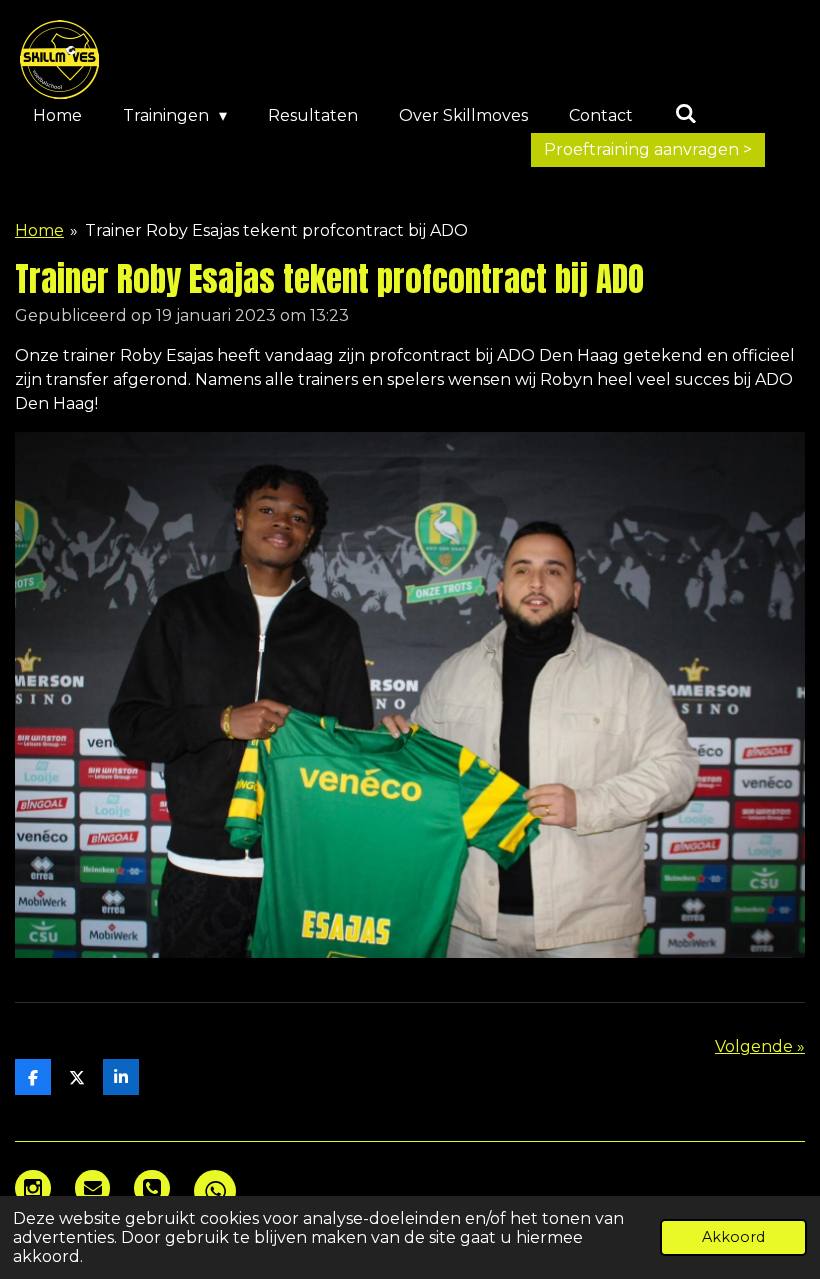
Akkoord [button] (733, 1237)
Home (39, 230)
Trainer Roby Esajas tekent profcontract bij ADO (276, 230)
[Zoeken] (685, 113)
